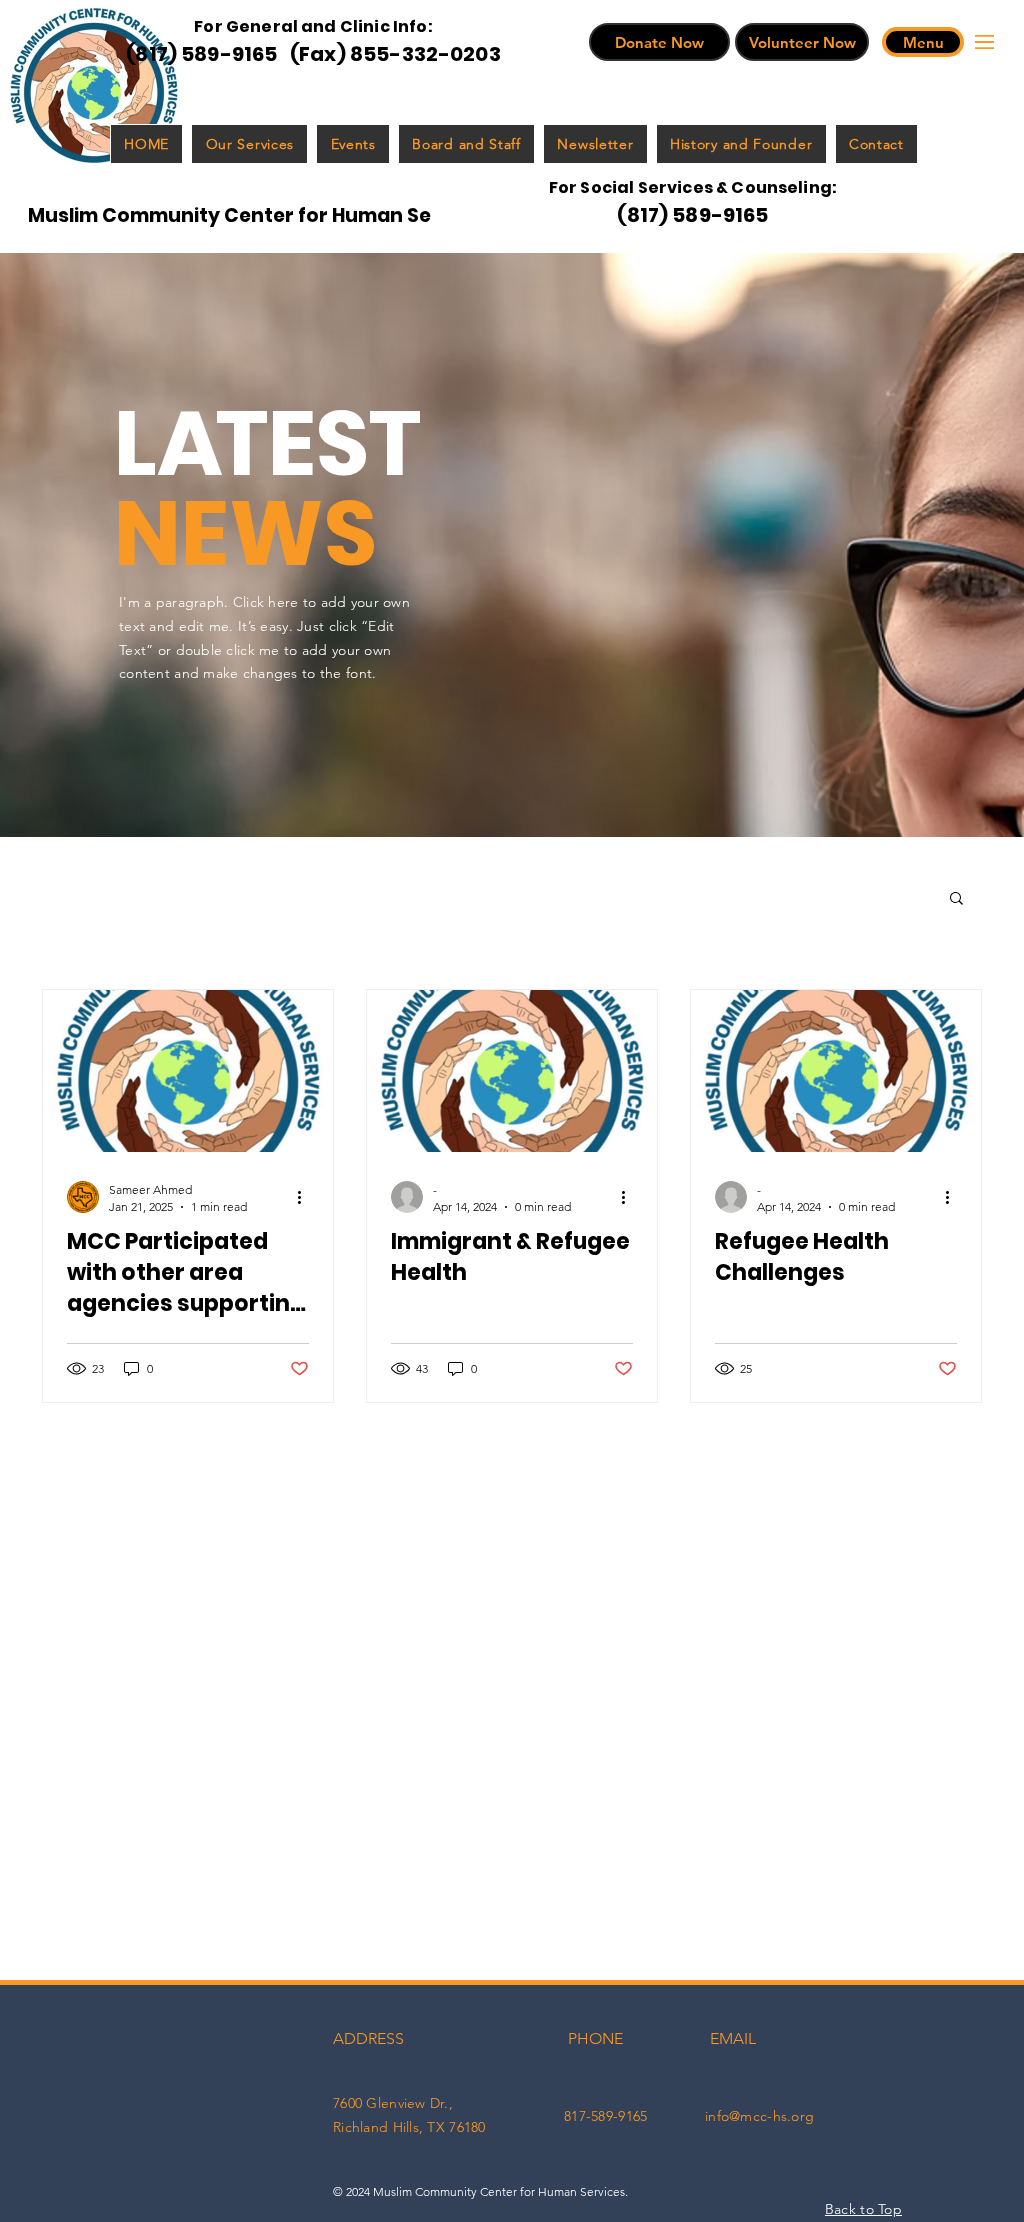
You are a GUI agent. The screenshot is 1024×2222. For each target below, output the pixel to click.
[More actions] (306, 1197)
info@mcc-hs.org (759, 2116)
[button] (923, 42)
